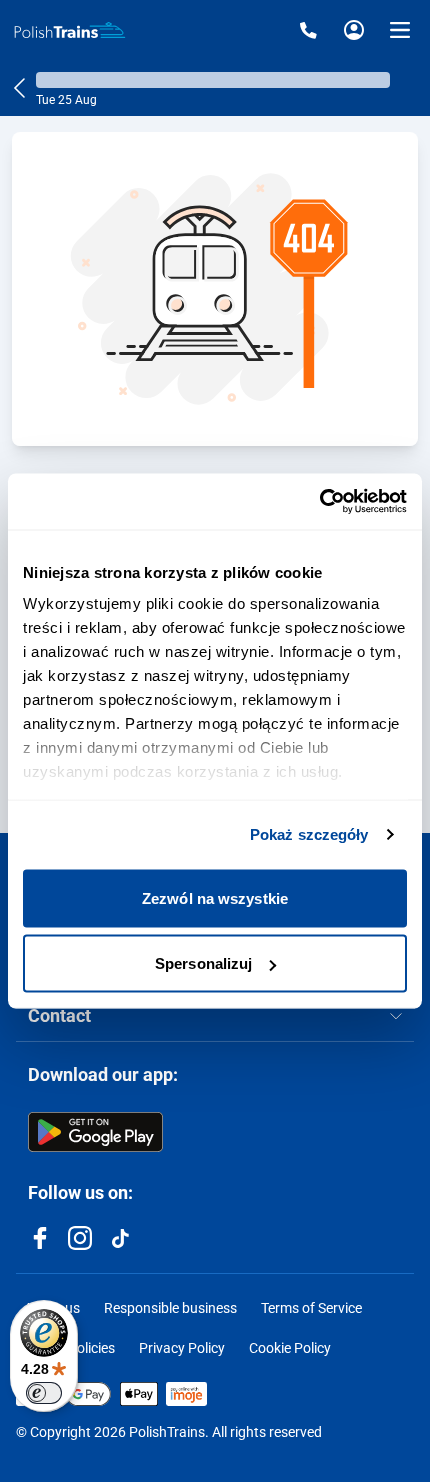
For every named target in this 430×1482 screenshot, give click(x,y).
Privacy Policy (182, 1348)
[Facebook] (40, 1238)
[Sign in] (354, 30)
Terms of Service (311, 1308)
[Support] (308, 30)
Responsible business (170, 1308)
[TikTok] (120, 1238)
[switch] (44, 1393)
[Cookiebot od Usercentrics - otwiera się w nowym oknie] (319, 502)
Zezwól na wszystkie (215, 897)
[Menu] (400, 30)
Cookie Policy (290, 1348)
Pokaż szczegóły (309, 834)
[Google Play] (95, 1132)
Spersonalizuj (203, 963)
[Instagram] (80, 1238)
